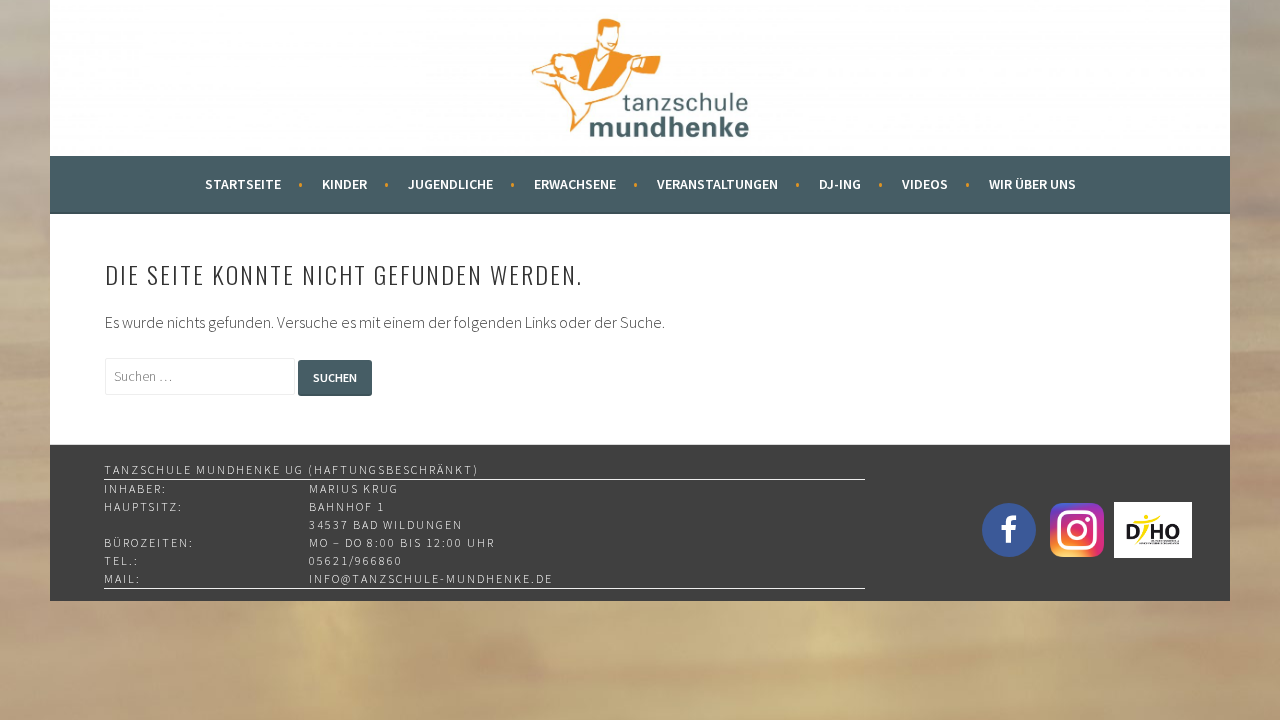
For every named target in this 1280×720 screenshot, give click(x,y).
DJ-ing (840, 184)
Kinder (344, 184)
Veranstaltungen (717, 184)
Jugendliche (450, 184)
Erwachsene (575, 184)
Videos (925, 184)
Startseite (243, 184)
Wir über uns (1032, 184)
